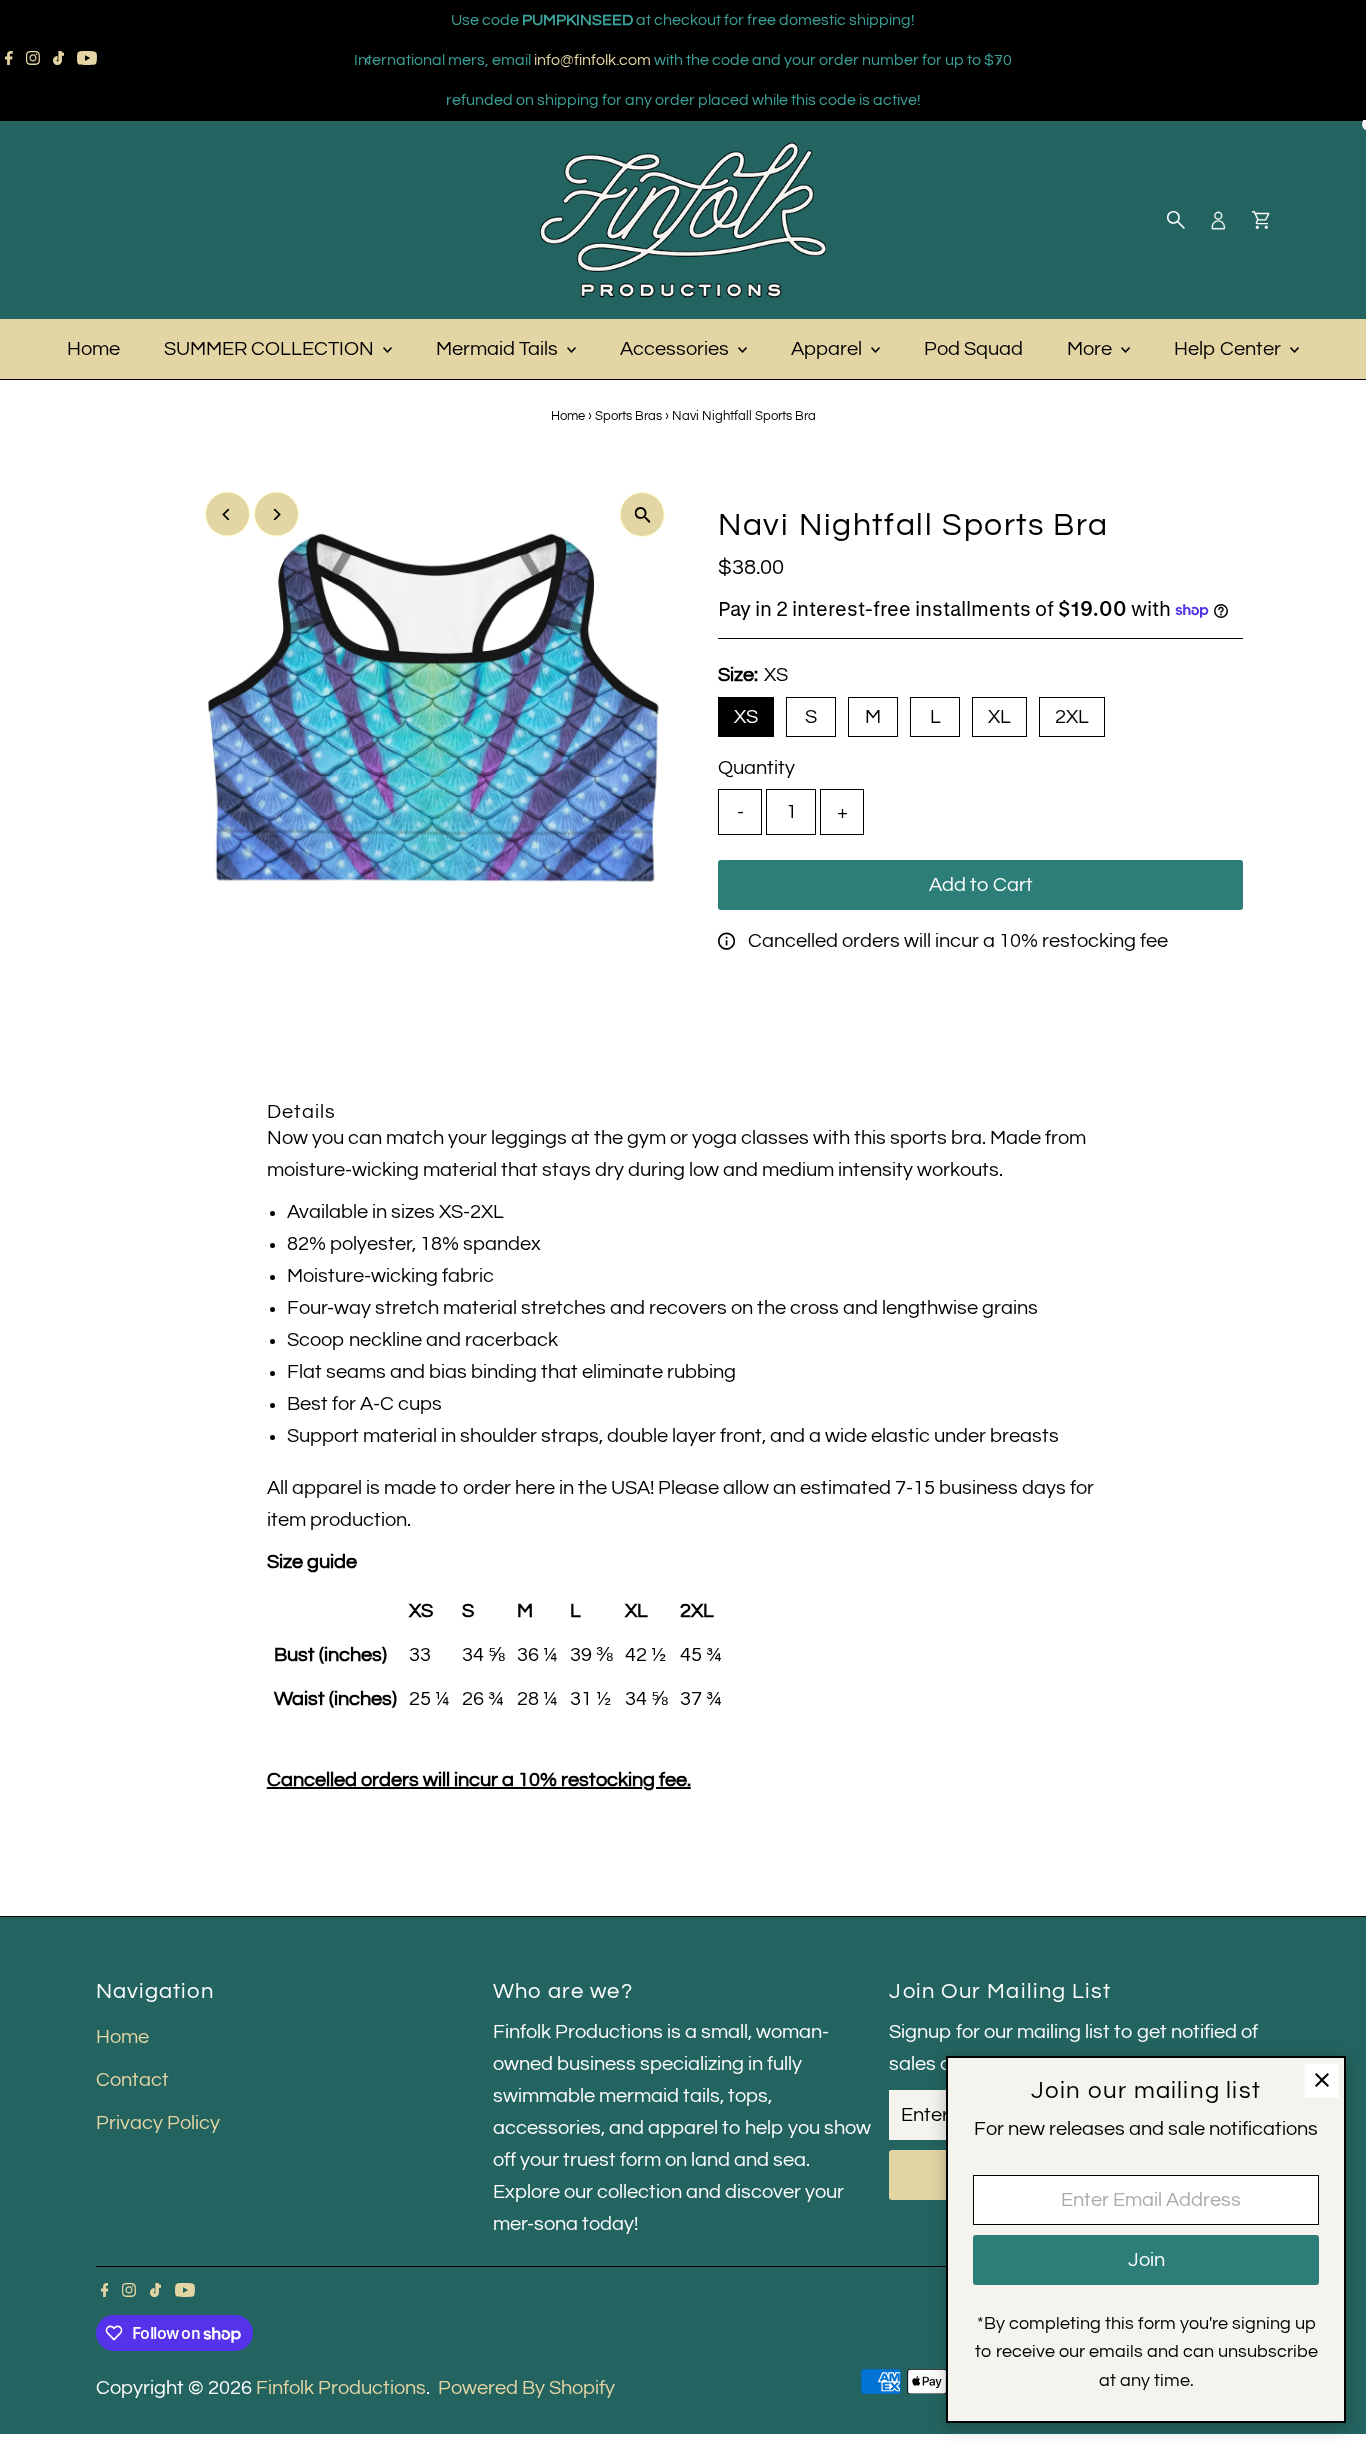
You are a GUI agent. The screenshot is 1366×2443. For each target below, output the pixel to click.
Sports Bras (628, 416)
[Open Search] (1176, 220)
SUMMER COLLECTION (271, 349)
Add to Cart (981, 885)
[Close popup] (1321, 2080)
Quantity (756, 768)
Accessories (676, 349)
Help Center (1229, 349)
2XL (1072, 717)
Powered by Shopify (526, 2388)
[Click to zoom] (642, 514)
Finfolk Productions (341, 2388)
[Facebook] (9, 60)
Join (1146, 2260)
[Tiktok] (58, 60)
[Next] (998, 60)
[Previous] (368, 60)
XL (999, 717)
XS (746, 717)
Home (93, 349)
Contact (132, 2080)
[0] (1261, 220)
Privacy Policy (158, 2123)
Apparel (828, 349)
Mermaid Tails (499, 349)
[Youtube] (87, 60)
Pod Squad (973, 349)
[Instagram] (33, 60)
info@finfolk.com (592, 60)
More (1091, 349)
